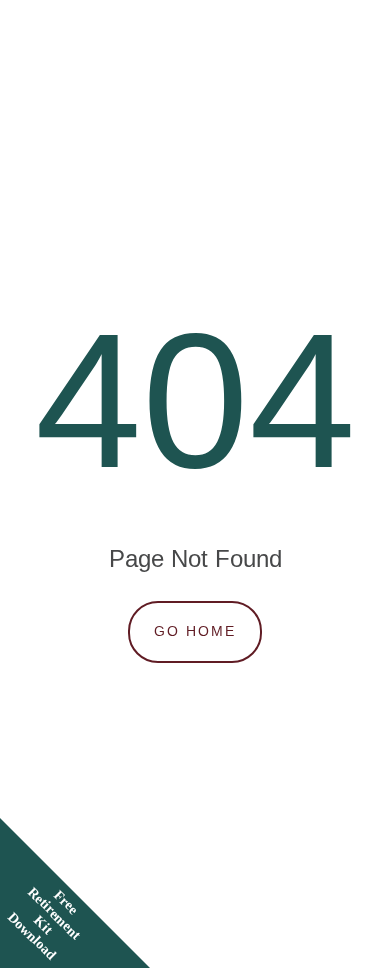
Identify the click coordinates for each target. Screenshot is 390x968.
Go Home (195, 631)
